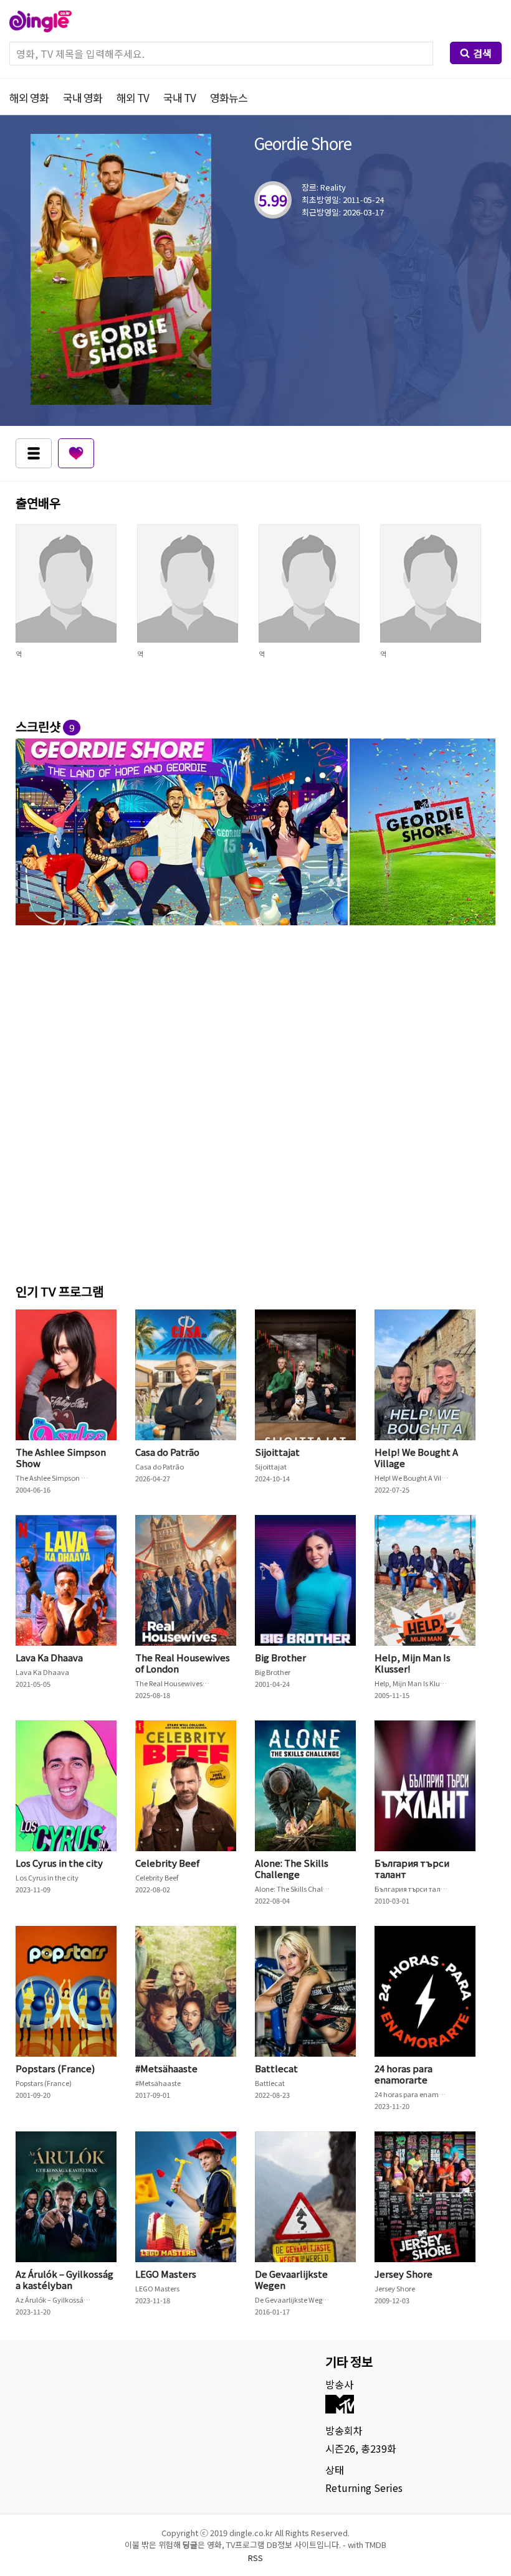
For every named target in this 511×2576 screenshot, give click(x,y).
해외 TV (133, 97)
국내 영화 (83, 97)
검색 (482, 53)
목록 (34, 453)
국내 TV (179, 97)
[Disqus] (255, 1102)
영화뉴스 (229, 97)
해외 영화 (29, 97)
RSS (255, 2558)
